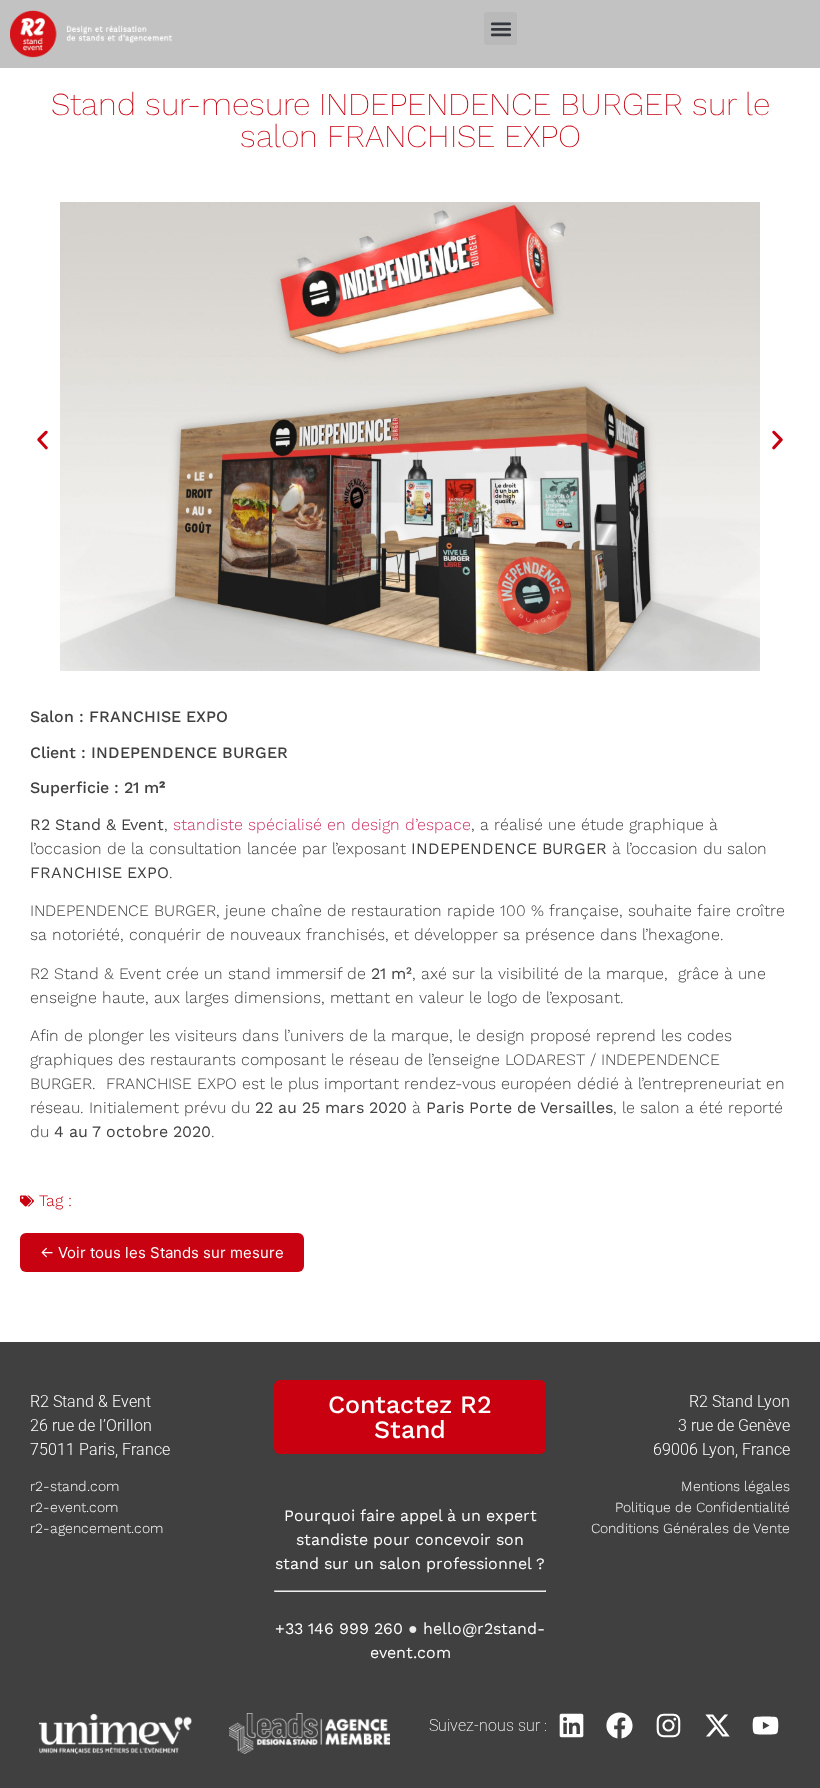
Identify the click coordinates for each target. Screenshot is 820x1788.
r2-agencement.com (96, 1528)
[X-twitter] (717, 1725)
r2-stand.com (74, 1486)
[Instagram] (668, 1725)
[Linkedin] (571, 1725)
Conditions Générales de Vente (690, 1528)
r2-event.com (74, 1507)
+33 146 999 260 (339, 1628)
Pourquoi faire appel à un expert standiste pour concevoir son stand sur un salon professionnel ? (410, 1539)
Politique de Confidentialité (702, 1507)
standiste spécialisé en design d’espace (322, 824)
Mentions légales (735, 1486)
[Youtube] (765, 1725)
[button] (500, 28)
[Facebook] (620, 1725)
